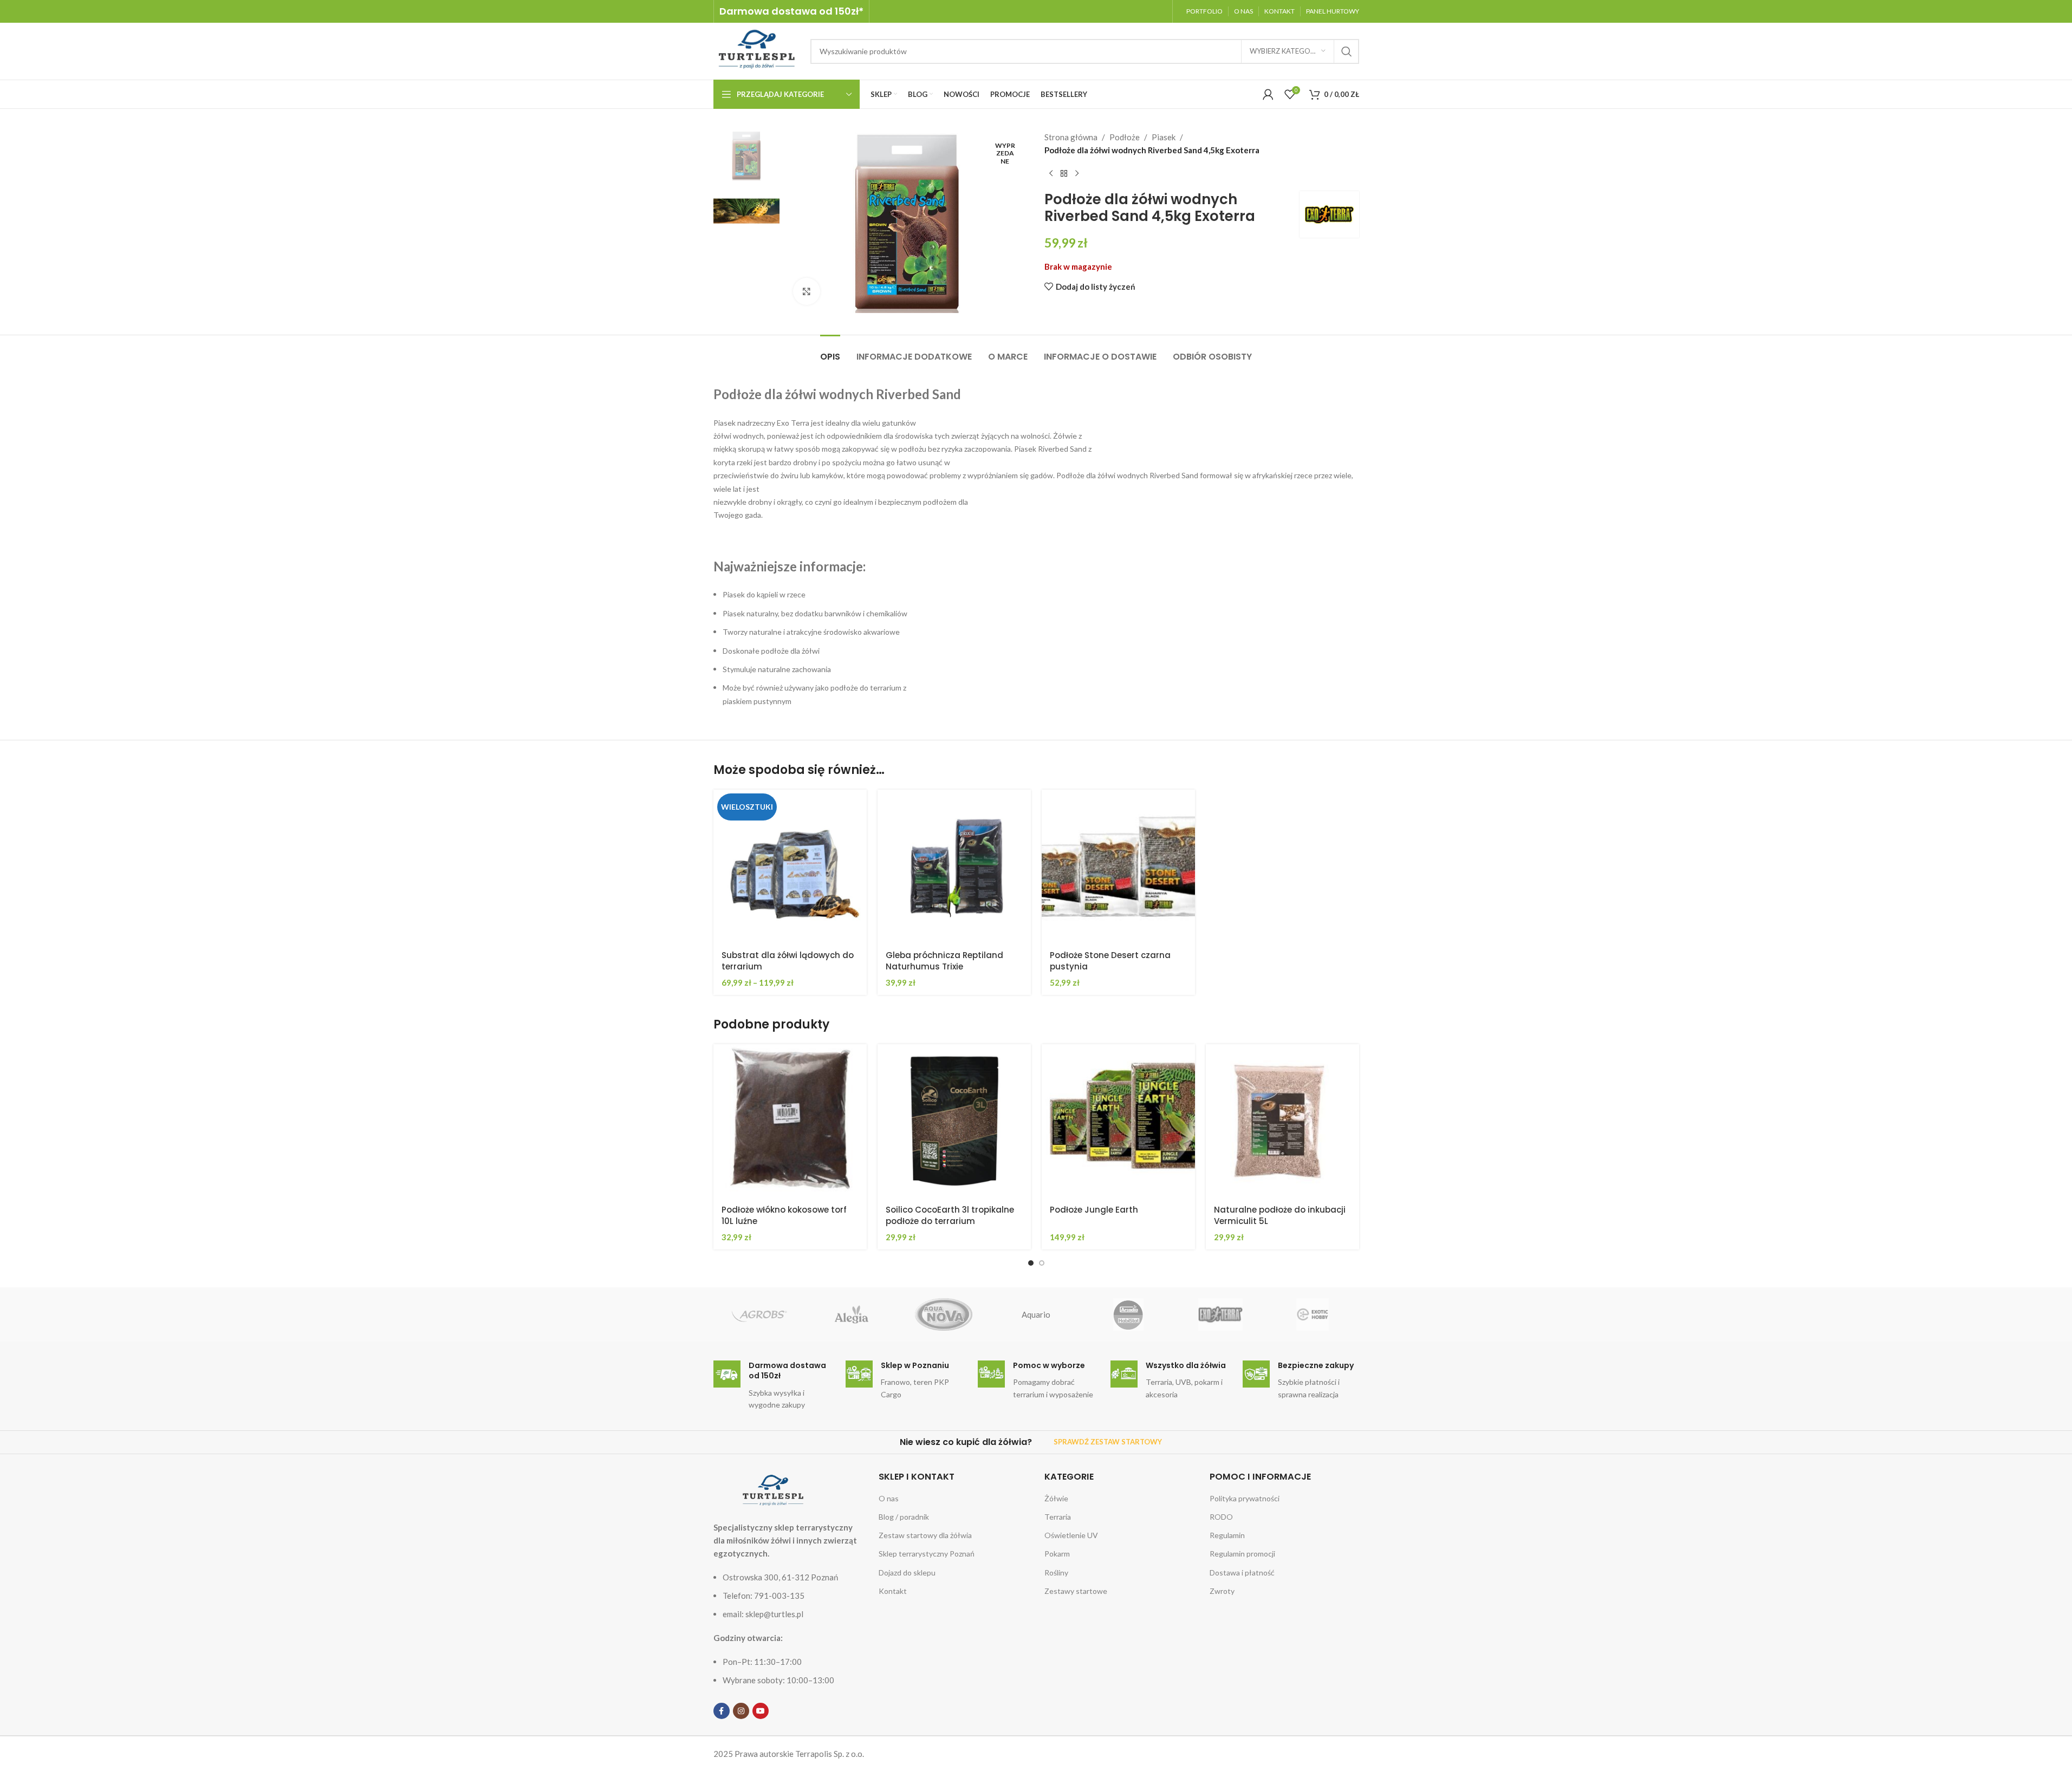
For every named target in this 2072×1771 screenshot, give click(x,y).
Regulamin (1227, 1535)
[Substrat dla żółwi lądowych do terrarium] (790, 866)
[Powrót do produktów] (1064, 174)
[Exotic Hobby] (1313, 1314)
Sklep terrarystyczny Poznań (927, 1554)
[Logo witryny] (756, 50)
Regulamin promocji (1242, 1554)
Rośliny (1056, 1573)
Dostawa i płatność (1242, 1573)
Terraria (1058, 1517)
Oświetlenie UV (1071, 1535)
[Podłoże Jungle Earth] (1118, 1121)
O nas (889, 1498)
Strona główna (1071, 137)
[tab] (830, 351)
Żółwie (1056, 1498)
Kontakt (893, 1591)
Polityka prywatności (1245, 1498)
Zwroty (1222, 1591)
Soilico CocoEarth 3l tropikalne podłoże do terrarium (950, 1215)
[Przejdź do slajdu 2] (1042, 1263)
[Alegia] (852, 1314)
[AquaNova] (944, 1314)
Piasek (1164, 137)
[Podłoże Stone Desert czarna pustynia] (1118, 866)
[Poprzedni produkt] (1051, 174)
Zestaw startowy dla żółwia (925, 1535)
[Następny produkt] (1077, 174)
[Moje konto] (1268, 94)
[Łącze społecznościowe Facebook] (722, 1711)
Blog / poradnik (904, 1517)
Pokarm (1057, 1554)
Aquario (1036, 1314)
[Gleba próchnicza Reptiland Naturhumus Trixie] (954, 866)
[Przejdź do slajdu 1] (1031, 1263)
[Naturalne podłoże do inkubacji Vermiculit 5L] (1282, 1121)
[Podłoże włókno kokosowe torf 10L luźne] (790, 1121)
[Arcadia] (1128, 1314)
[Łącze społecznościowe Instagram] (741, 1711)
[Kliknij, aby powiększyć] (807, 291)
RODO (1221, 1517)
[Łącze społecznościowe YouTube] (761, 1711)
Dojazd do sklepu (907, 1573)
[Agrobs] (759, 1314)
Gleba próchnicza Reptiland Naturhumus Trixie (944, 961)
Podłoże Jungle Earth (1094, 1210)
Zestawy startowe (1076, 1591)
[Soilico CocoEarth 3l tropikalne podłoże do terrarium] (954, 1121)
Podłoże (1125, 137)
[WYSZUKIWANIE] (1347, 51)
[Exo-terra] (1220, 1314)
